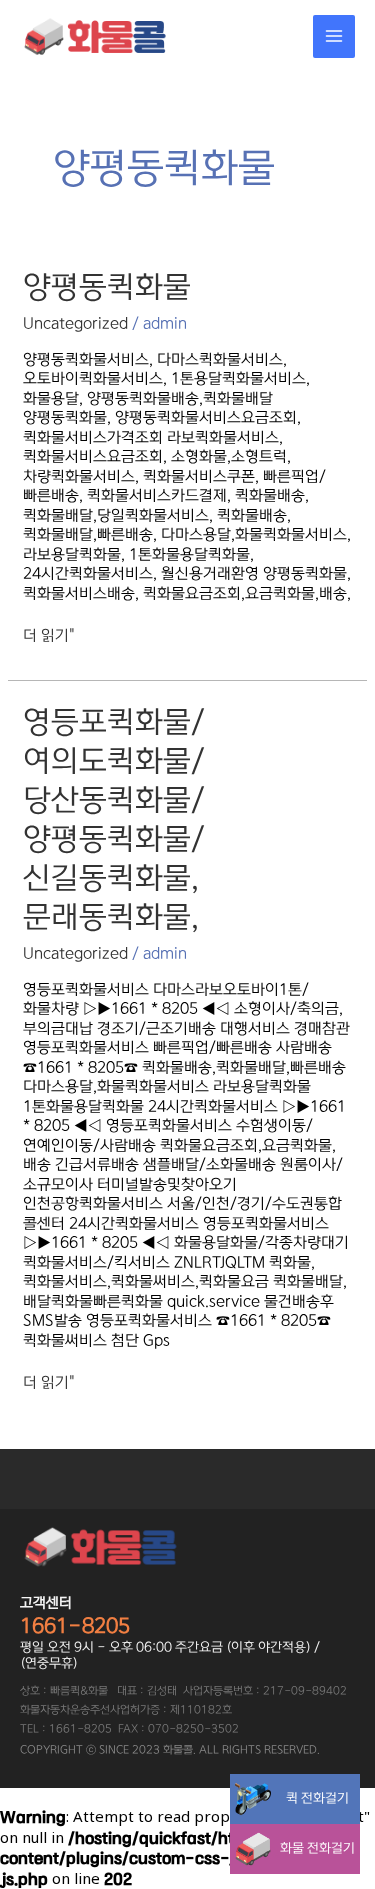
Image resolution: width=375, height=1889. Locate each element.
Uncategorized (75, 323)
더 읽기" (49, 635)
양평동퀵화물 (107, 287)
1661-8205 (75, 1626)
